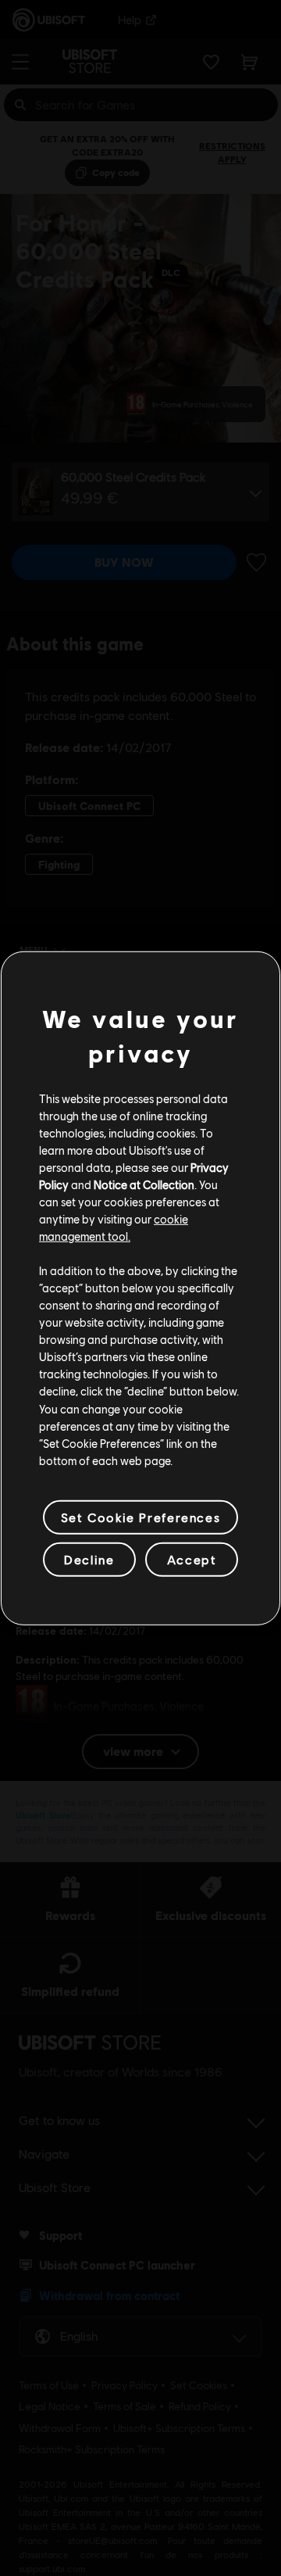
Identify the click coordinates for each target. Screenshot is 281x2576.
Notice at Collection (144, 1184)
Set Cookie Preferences (140, 1517)
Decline (89, 1559)
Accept (192, 1559)
